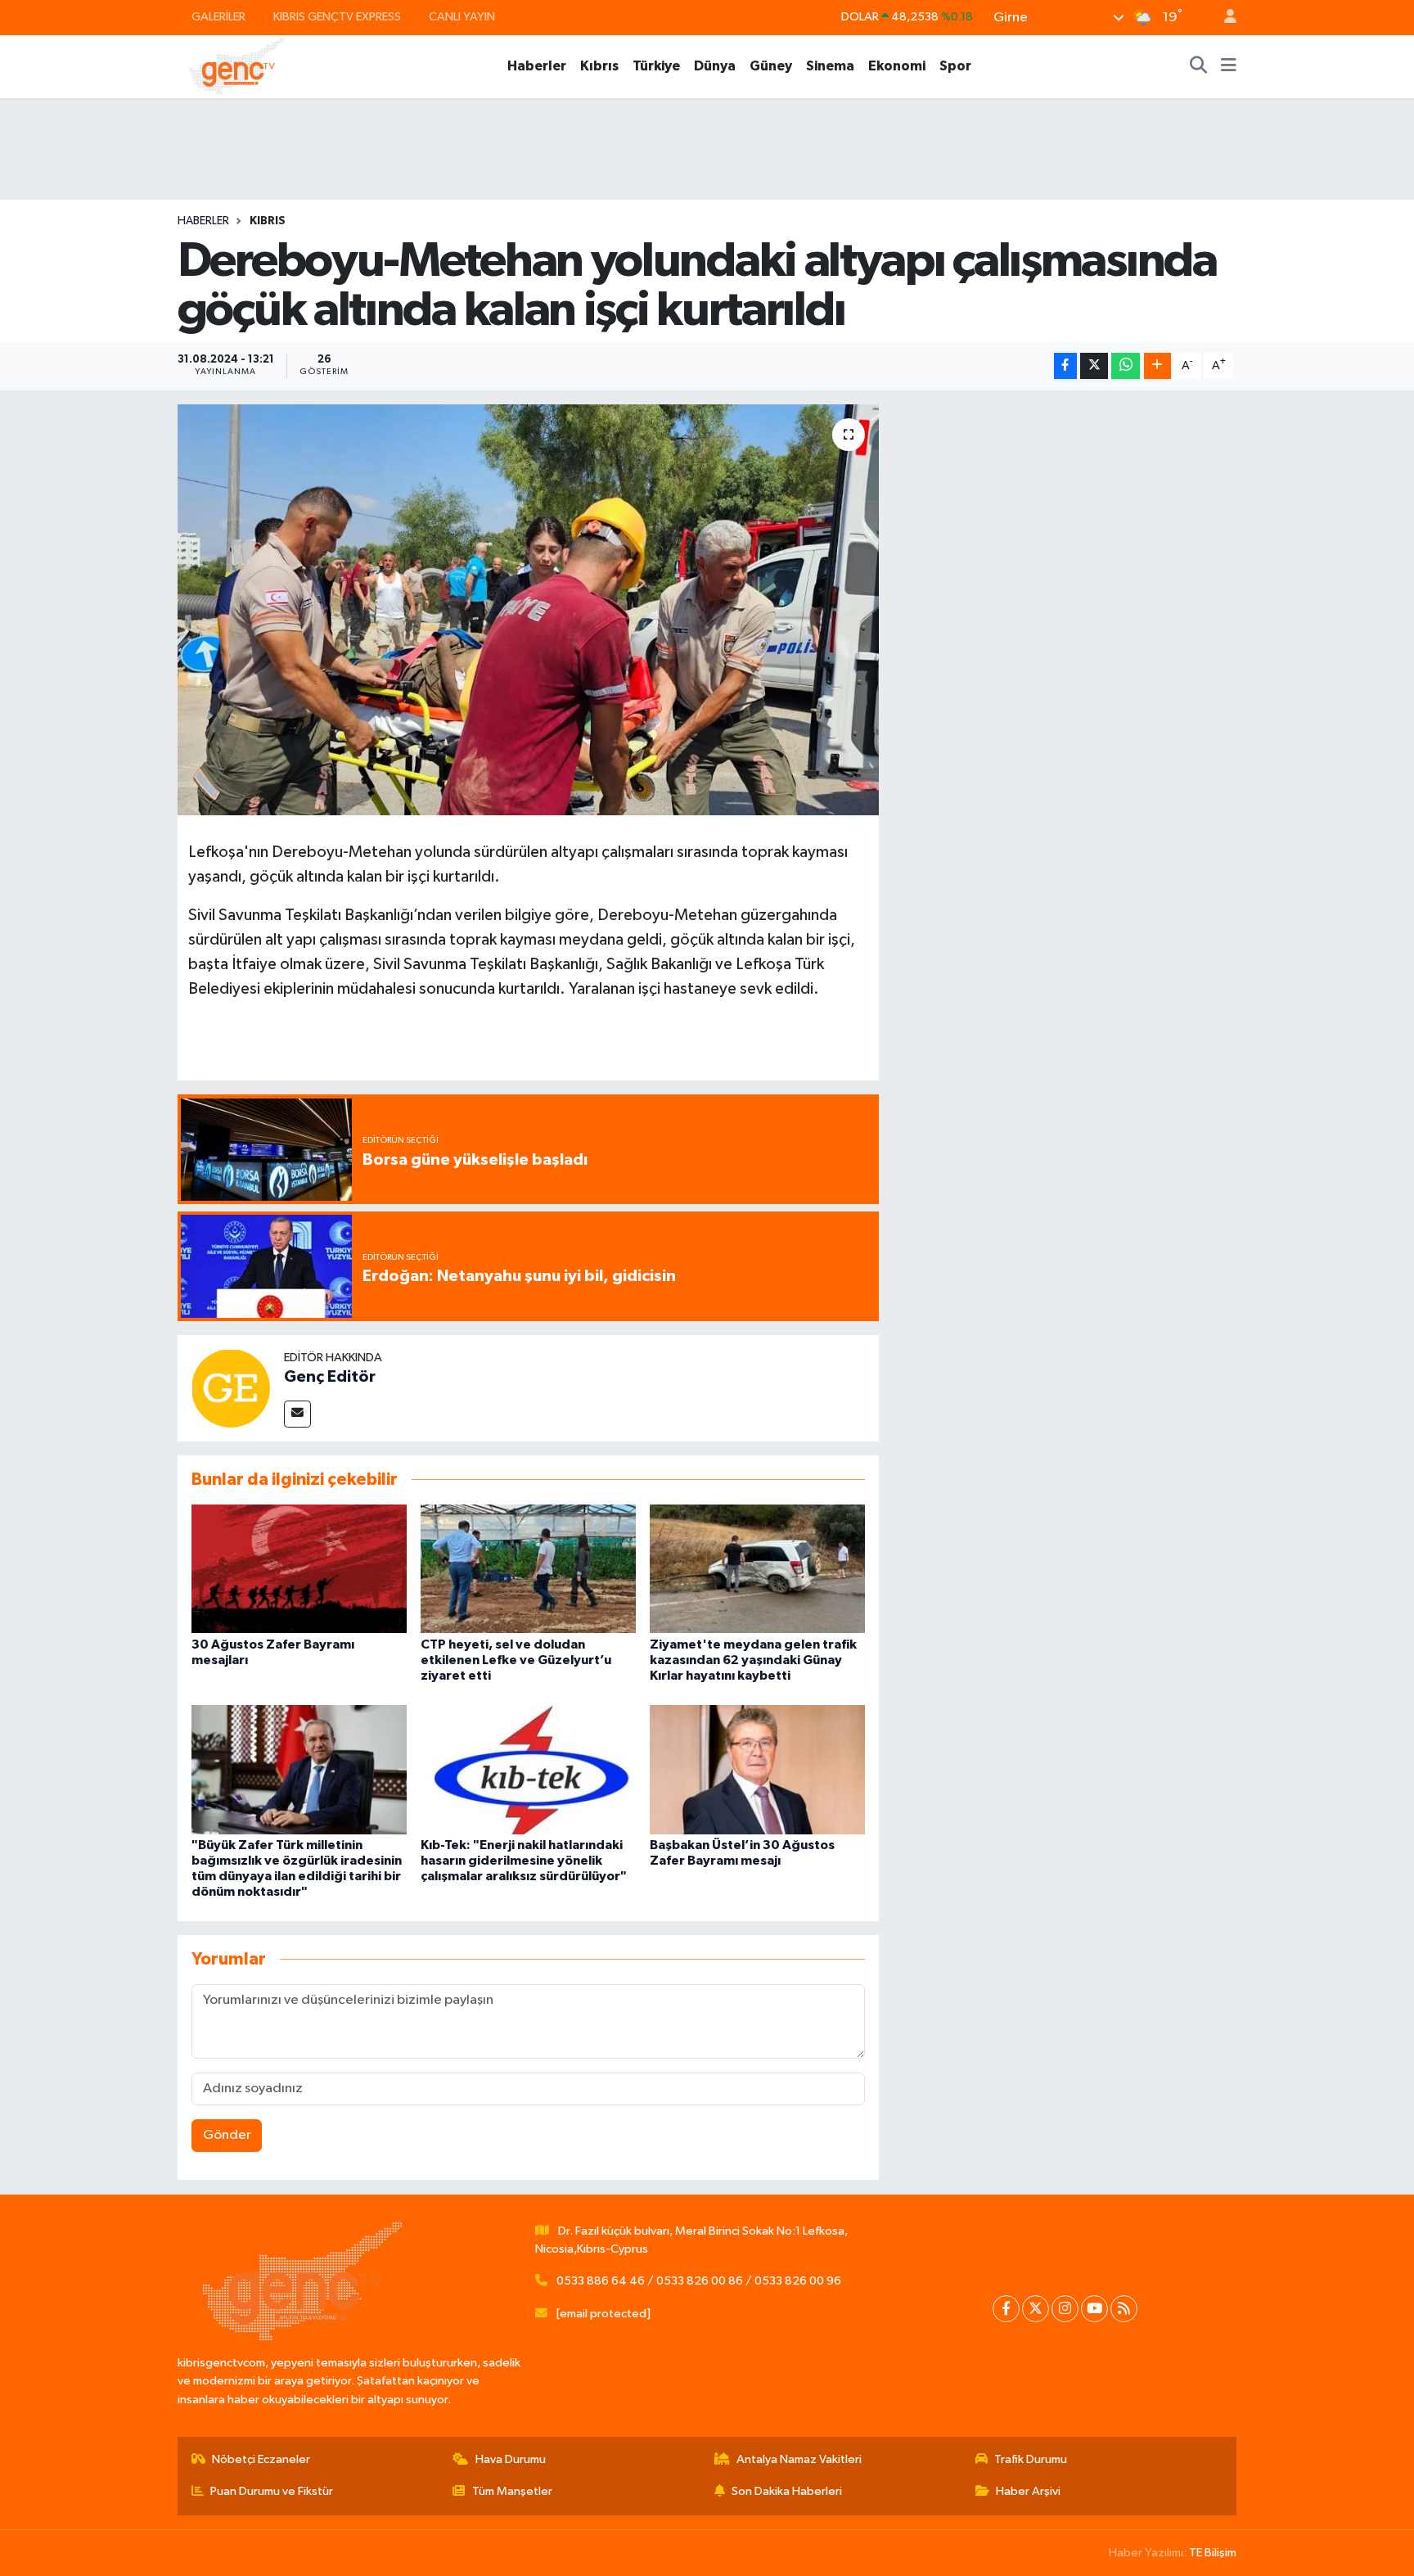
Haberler (537, 66)
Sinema (830, 66)
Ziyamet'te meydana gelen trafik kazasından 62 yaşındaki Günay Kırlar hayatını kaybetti (753, 1660)
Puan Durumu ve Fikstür (272, 2491)
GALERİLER (218, 17)
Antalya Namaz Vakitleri (799, 2459)
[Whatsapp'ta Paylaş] (1126, 366)
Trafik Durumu (1031, 2459)
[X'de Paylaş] (1094, 366)
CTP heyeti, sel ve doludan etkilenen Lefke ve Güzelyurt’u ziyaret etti (516, 1660)
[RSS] (1124, 2309)
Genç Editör (330, 1377)
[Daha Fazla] (1157, 366)
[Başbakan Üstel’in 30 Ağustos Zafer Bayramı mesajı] (757, 1769)
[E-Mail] (297, 1414)
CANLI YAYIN (462, 17)
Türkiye (656, 66)
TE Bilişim (1213, 2553)
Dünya (715, 66)
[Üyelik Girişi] (1223, 18)
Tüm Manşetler (512, 2491)
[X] (1036, 2309)
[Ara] (1199, 66)
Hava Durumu (511, 2459)
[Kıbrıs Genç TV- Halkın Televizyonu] (237, 66)
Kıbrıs (599, 66)
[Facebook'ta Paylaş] (1065, 366)
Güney (771, 66)
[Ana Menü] (1229, 66)
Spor (955, 66)
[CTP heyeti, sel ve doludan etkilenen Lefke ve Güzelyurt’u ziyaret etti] (528, 1569)
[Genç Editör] (231, 1388)
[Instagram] (1065, 2309)
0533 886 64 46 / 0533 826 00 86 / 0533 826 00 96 (699, 2281)
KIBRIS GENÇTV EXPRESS (337, 17)
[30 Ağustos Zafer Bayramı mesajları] (299, 1569)
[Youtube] (1094, 2309)
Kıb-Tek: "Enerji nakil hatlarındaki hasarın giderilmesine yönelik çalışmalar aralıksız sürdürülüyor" (524, 1861)
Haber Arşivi (1028, 2491)
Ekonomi (897, 66)
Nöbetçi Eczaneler (261, 2459)
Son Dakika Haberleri (787, 2491)
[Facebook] (1006, 2309)
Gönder (227, 2135)
